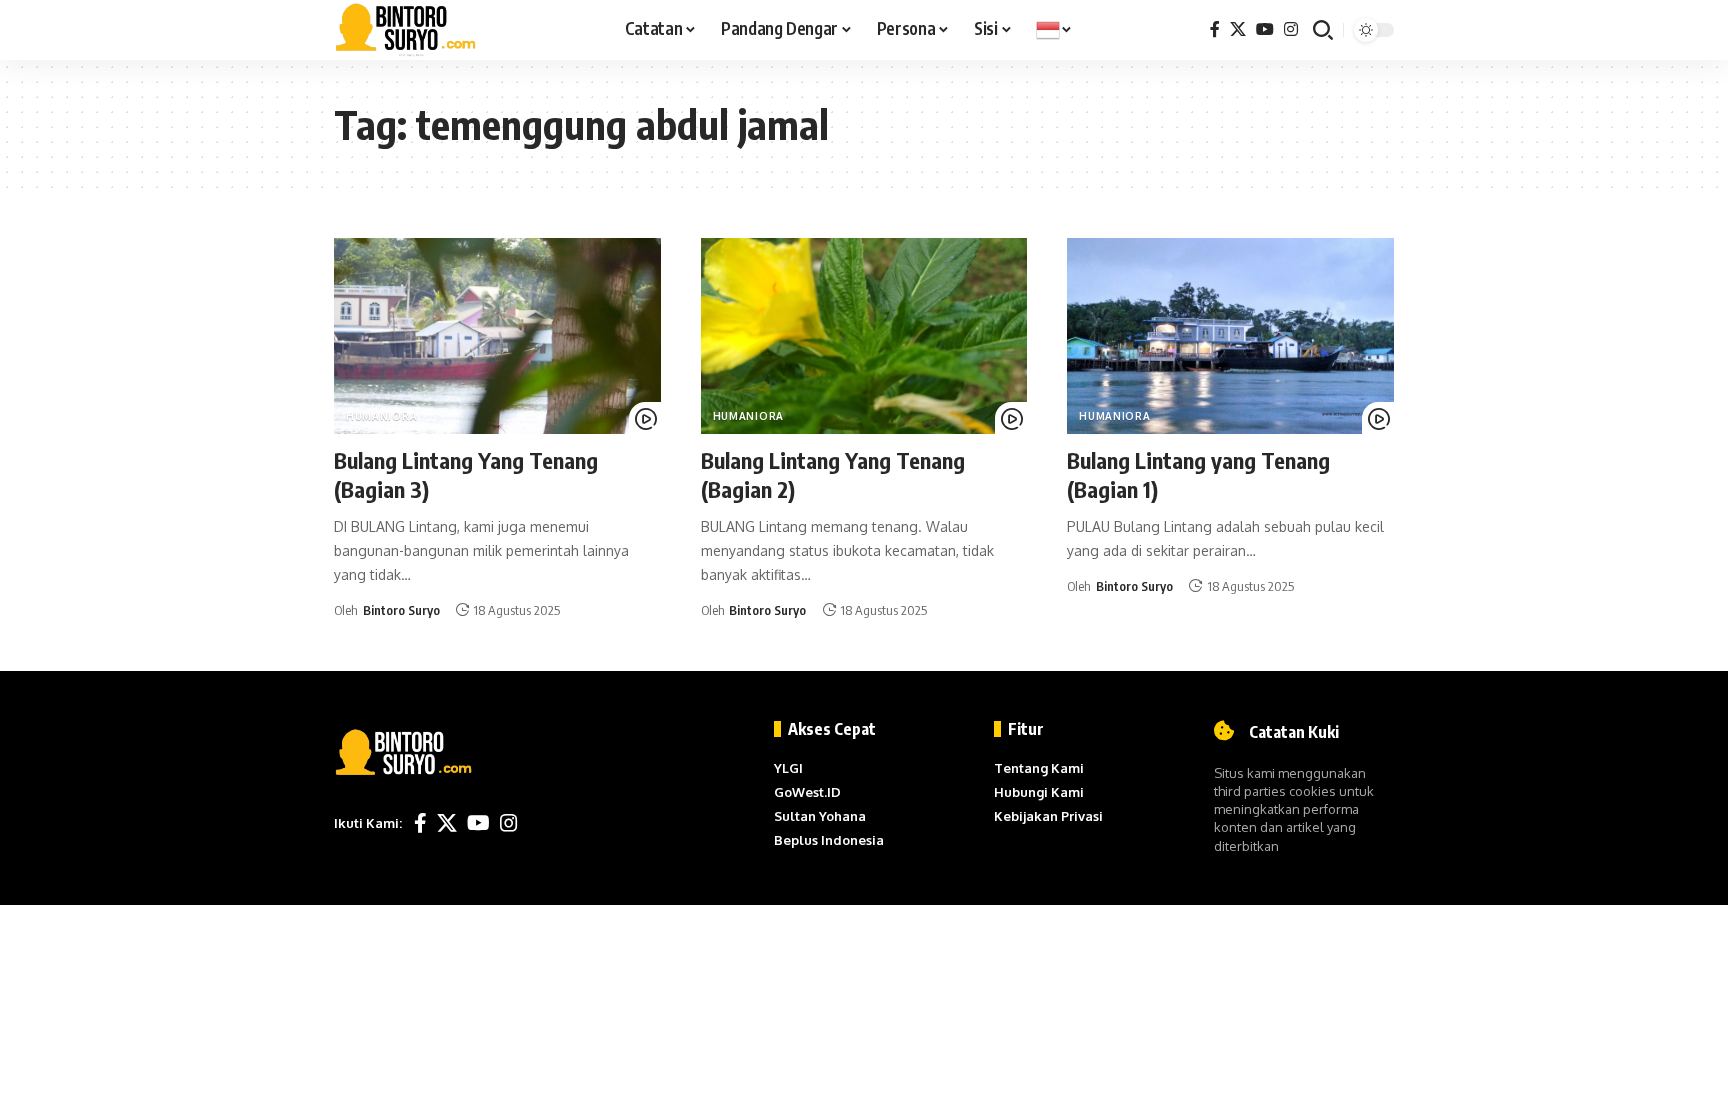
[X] (1238, 29)
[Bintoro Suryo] (406, 30)
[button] (1323, 30)
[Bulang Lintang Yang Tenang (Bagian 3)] (497, 336)
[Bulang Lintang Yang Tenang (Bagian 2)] (864, 336)
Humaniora (381, 416)
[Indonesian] (1054, 30)
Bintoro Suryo (401, 610)
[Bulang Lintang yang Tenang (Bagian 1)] (1230, 336)
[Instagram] (1291, 29)
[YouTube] (1265, 29)
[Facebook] (1215, 29)
